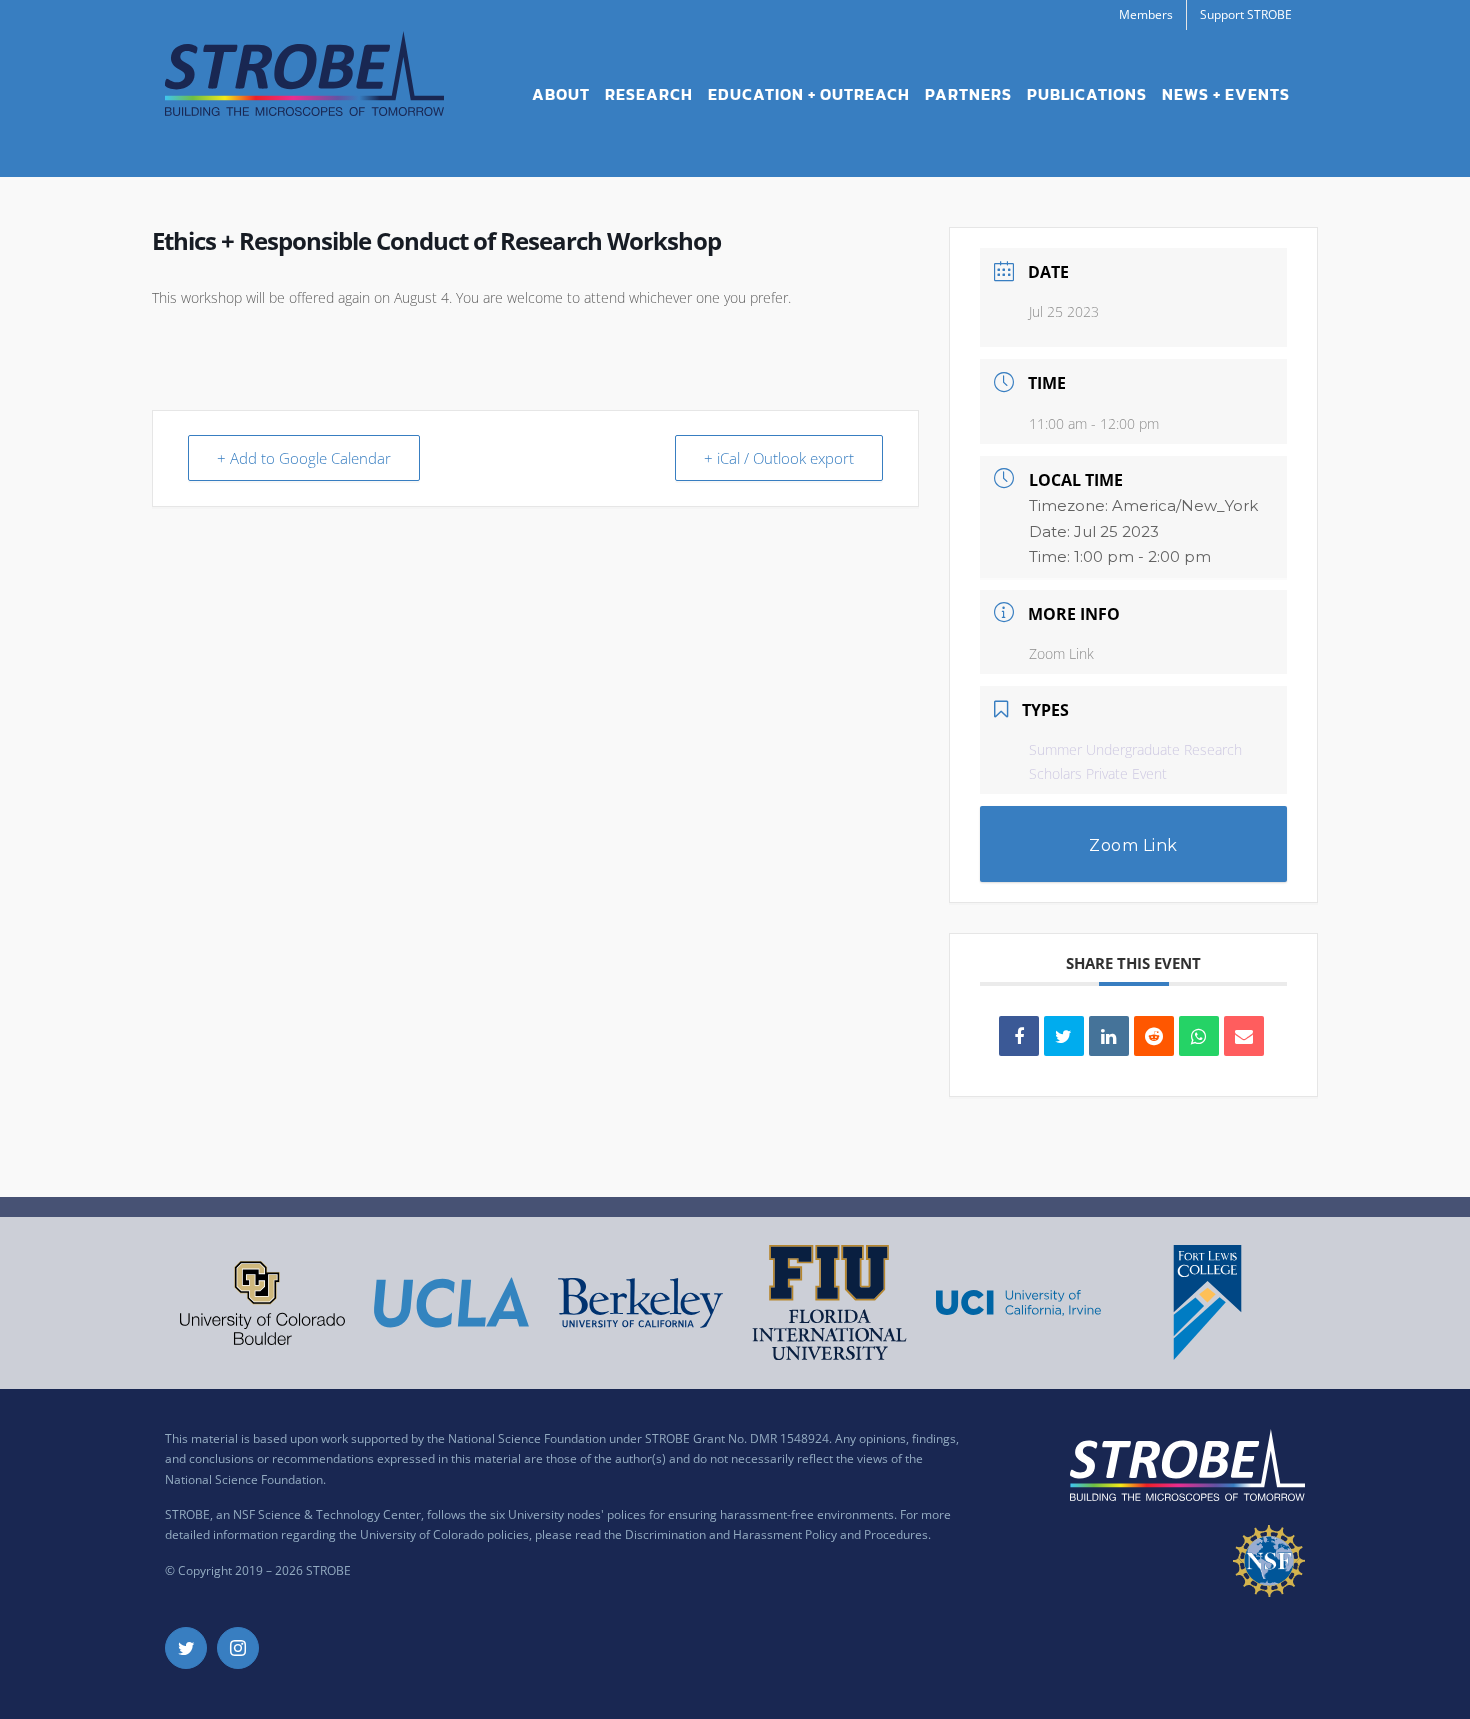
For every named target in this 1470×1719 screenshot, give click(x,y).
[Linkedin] (1109, 1036)
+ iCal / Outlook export (779, 458)
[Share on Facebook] (1019, 1036)
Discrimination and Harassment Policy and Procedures (776, 1534)
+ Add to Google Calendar (304, 458)
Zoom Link (1061, 653)
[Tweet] (1064, 1036)
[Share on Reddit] (1154, 1036)
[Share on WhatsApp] (1199, 1036)
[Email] (1244, 1036)
